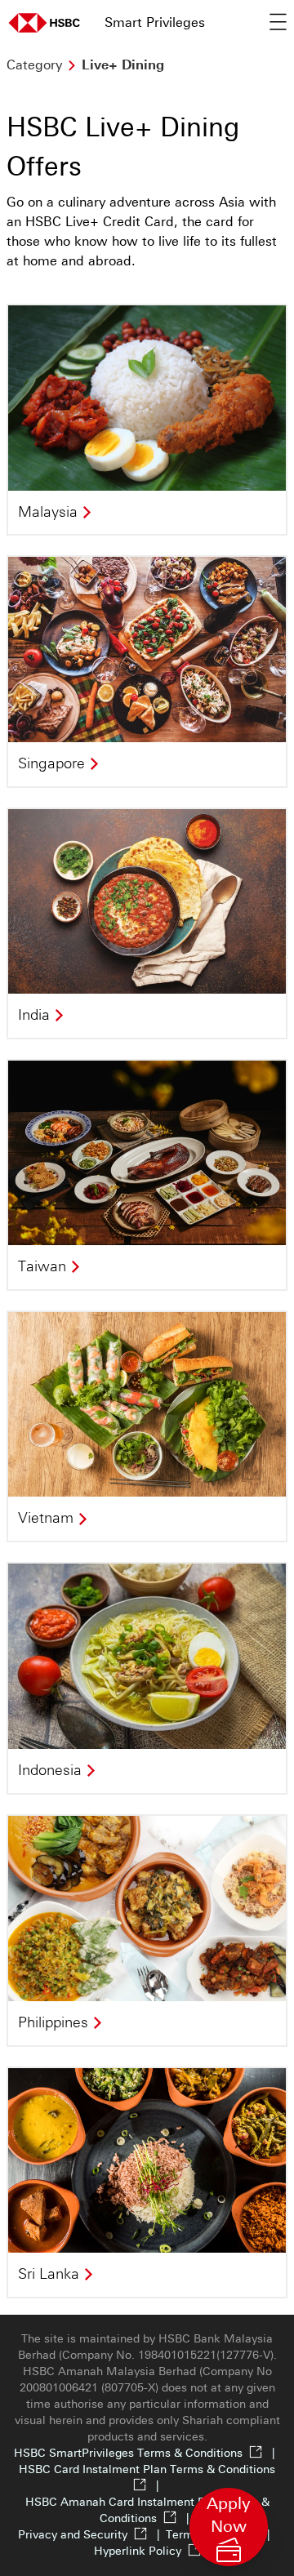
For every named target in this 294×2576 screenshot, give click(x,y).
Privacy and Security (92, 2535)
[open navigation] (278, 23)
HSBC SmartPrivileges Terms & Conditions (147, 2453)
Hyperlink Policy (138, 2551)
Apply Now (230, 2528)
